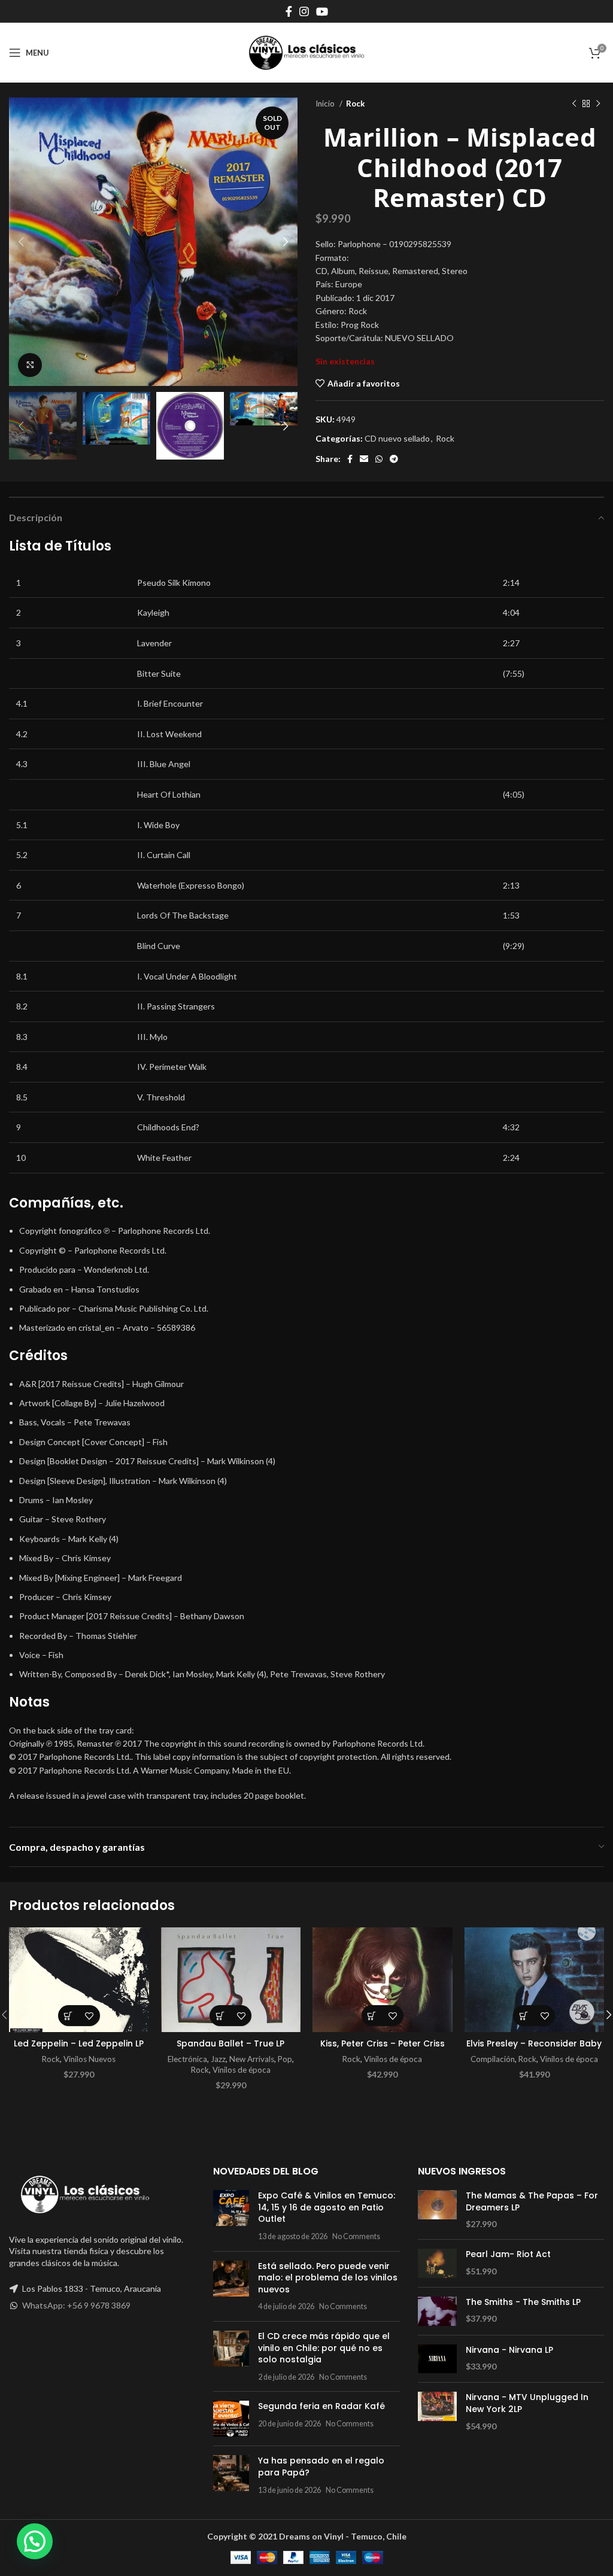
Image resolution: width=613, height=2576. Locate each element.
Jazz (218, 2059)
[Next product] (598, 104)
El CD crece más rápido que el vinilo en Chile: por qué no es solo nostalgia (324, 2348)
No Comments (356, 2236)
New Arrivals (252, 2059)
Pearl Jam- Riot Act (508, 2254)
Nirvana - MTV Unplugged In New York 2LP (527, 2403)
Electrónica (187, 2059)
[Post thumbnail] (231, 2216)
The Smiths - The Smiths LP (523, 2302)
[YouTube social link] (322, 11)
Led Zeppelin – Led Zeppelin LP (79, 2043)
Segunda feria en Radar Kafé (321, 2406)
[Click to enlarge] (30, 365)
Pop (285, 2059)
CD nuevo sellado (397, 438)
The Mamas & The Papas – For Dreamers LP (532, 2202)
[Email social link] (364, 459)
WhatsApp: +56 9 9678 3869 (76, 2305)
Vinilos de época (242, 2070)
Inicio (326, 104)
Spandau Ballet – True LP (230, 2043)
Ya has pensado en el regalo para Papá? (321, 2466)
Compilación (493, 2059)
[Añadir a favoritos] (89, 2016)
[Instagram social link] (304, 11)
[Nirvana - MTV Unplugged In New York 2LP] (437, 2412)
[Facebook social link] (289, 11)
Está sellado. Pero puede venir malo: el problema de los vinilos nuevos (328, 2278)
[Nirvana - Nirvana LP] (437, 2359)
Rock (355, 104)
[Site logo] (306, 52)
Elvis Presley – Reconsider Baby (534, 2043)
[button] (69, 2016)
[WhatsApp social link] (379, 459)
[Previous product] (574, 104)
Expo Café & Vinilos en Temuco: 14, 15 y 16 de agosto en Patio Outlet (327, 2207)
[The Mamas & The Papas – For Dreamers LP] (437, 2210)
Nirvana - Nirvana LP (509, 2350)
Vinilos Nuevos (89, 2059)
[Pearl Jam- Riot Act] (437, 2263)
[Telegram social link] (394, 459)
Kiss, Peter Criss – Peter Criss (383, 2043)
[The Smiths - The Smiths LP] (437, 2311)
